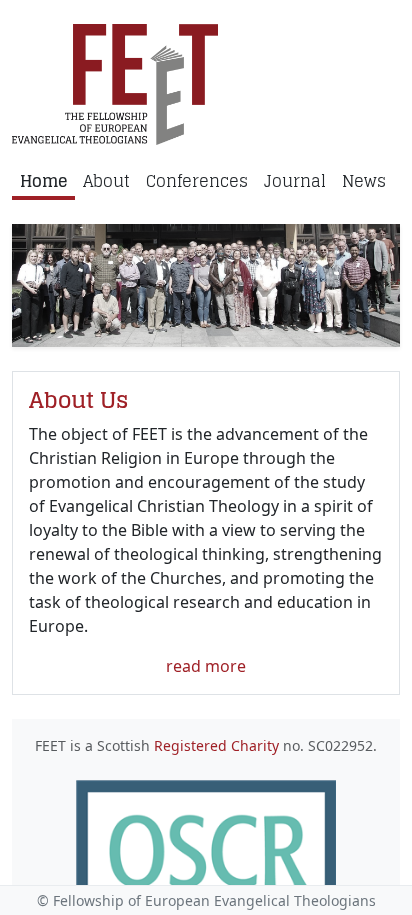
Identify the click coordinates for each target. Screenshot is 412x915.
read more (206, 666)
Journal (295, 181)
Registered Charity (216, 745)
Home (43, 181)
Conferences (197, 181)
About (106, 181)
